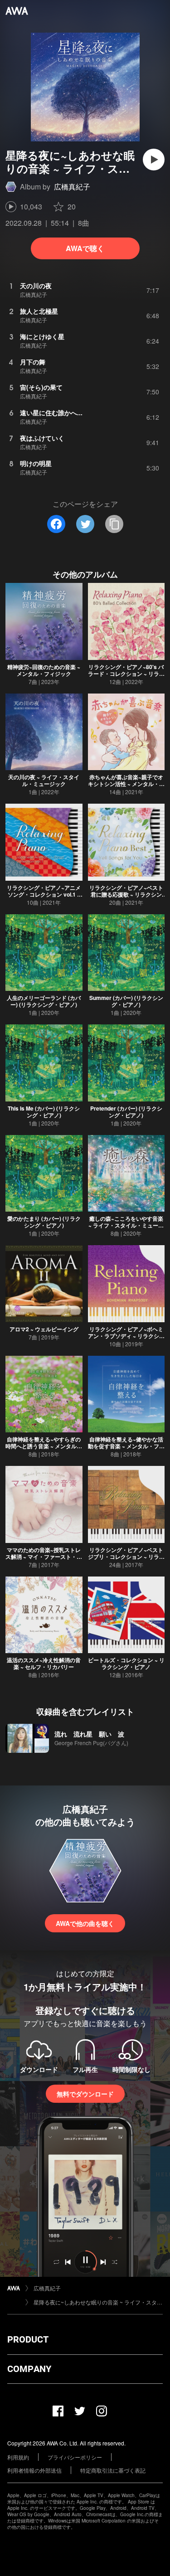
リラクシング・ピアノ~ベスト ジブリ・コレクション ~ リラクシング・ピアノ (126, 1557)
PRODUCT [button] (28, 2339)
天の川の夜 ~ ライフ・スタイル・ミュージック (44, 780)
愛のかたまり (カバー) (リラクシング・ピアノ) (44, 1222)
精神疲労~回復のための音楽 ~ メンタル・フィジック (44, 670)
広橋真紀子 (72, 187)
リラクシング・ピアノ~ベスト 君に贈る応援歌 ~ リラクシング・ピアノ (126, 894)
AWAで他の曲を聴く (85, 1923)
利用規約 (18, 2457)
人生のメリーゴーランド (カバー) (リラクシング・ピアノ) (44, 1001)
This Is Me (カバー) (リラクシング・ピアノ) (44, 1112)
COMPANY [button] (29, 2369)
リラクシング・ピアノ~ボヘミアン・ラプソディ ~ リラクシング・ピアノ (126, 1336)
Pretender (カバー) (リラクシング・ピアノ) (126, 1112)
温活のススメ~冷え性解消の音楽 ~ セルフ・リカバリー (44, 1663)
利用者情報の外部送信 (34, 2470)
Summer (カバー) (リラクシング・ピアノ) (126, 1001)
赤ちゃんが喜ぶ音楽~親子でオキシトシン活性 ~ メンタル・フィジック (126, 784)
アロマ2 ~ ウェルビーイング (44, 1329)
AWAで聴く (85, 248)
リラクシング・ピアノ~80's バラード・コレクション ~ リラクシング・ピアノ (126, 674)
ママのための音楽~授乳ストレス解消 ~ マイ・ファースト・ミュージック (44, 1557)
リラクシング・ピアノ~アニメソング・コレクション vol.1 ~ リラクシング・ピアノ (44, 894)
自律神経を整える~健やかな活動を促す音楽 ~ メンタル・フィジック (126, 1446)
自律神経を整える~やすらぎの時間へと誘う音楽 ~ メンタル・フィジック (44, 1446)
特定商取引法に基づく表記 (113, 2470)
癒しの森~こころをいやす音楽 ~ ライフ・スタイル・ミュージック (126, 1225)
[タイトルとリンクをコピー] (114, 524)
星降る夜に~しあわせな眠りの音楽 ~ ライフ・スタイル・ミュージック (98, 2302)
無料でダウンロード (85, 2094)
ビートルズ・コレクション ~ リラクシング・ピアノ (126, 1663)
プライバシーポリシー (75, 2457)
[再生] (154, 160)
